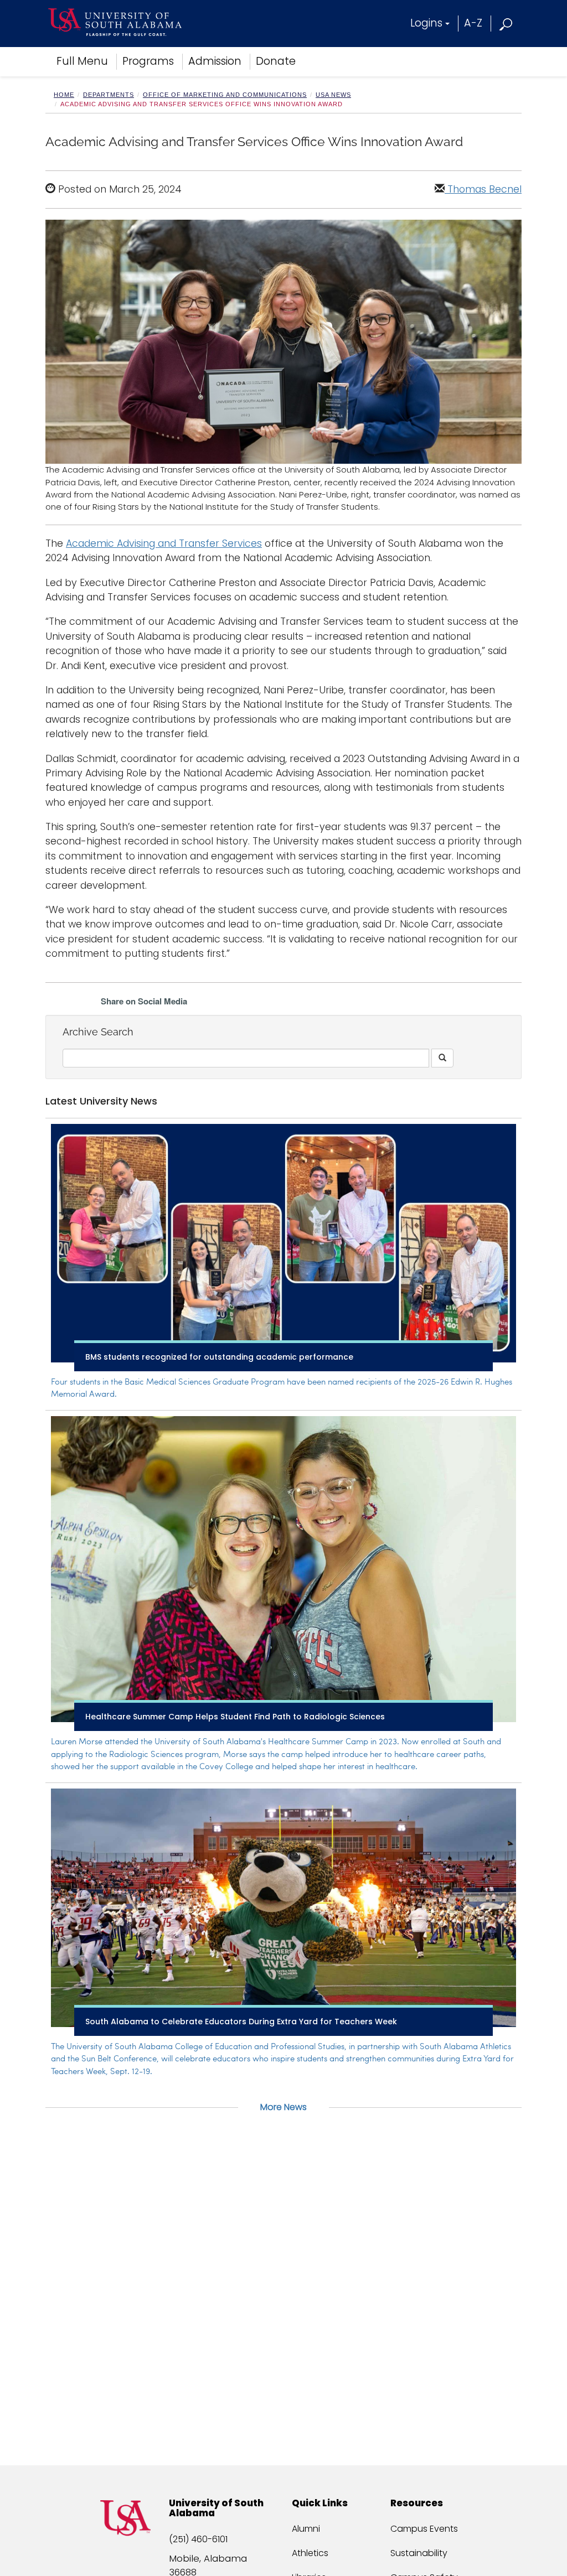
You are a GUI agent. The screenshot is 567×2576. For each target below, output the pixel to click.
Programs (148, 61)
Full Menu (82, 61)
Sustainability (419, 2553)
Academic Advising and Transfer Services (164, 543)
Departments (109, 95)
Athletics (310, 2553)
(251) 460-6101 (198, 2539)
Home (64, 95)
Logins (426, 23)
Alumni (306, 2529)
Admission (215, 61)
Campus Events (424, 2529)
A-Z (473, 23)
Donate (276, 61)
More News (283, 2107)
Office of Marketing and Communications (225, 95)
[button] (506, 23)
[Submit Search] (442, 1058)
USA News (333, 95)
